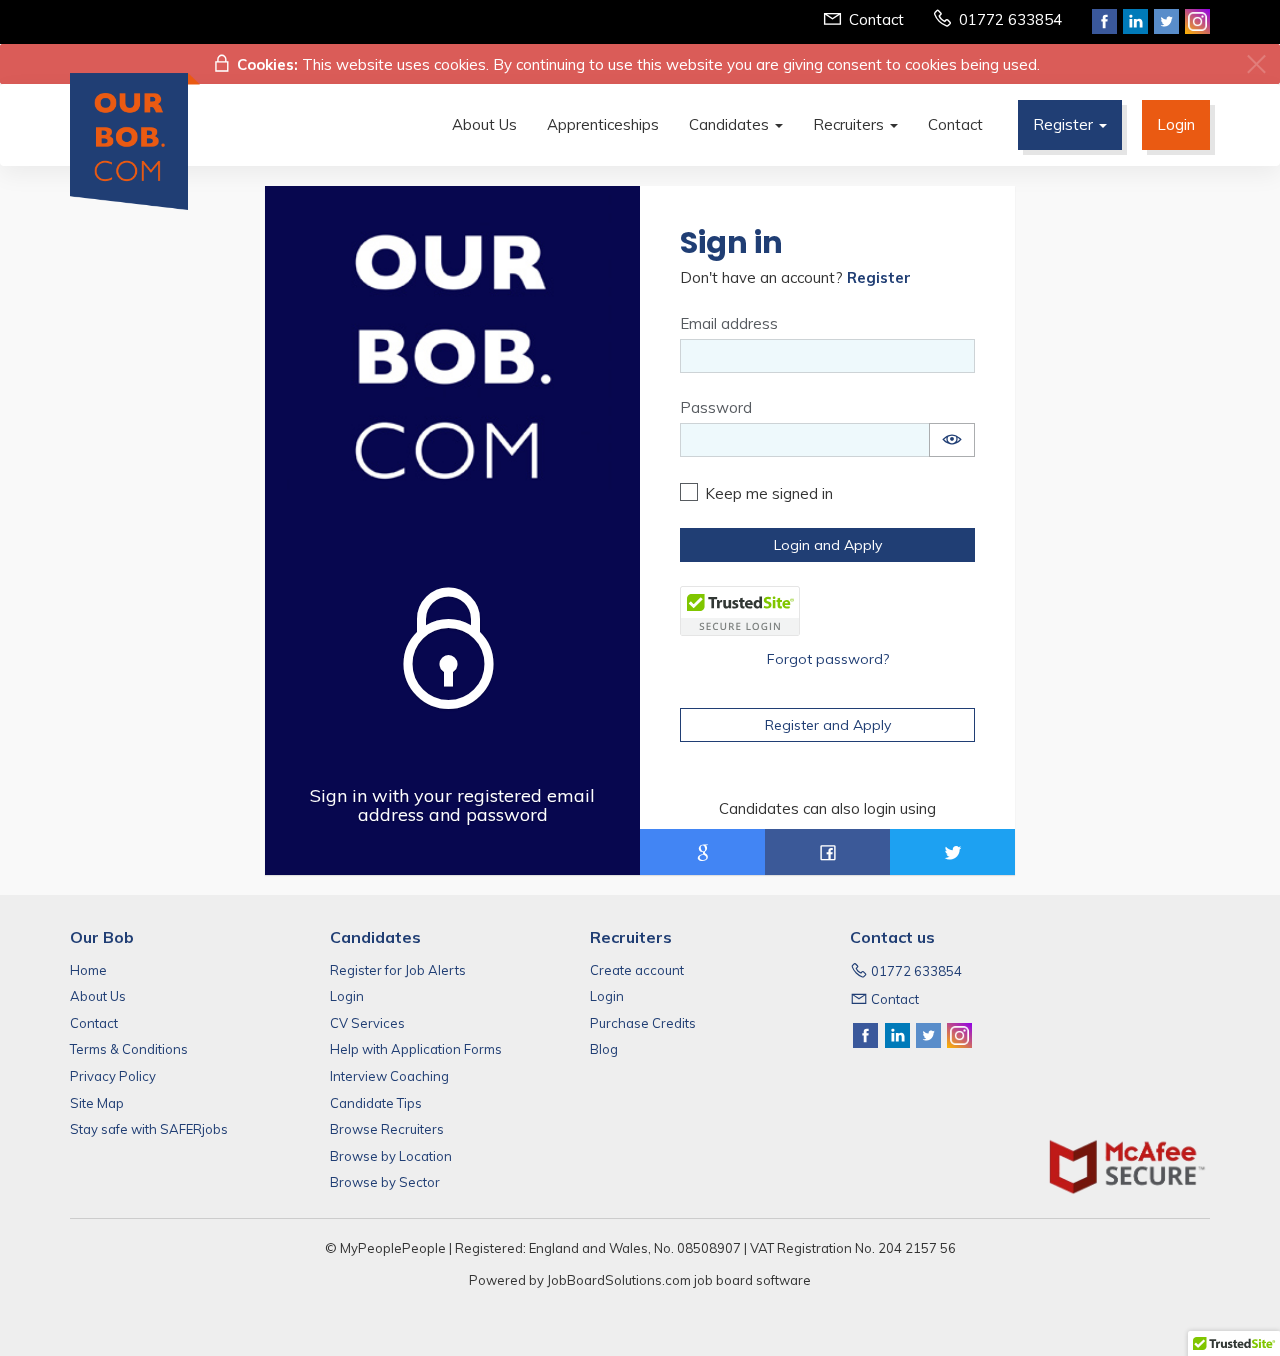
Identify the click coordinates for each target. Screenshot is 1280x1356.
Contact (876, 19)
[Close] (1256, 64)
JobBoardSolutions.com (619, 1280)
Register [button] (1065, 124)
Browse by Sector (385, 1182)
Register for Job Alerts (398, 970)
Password (716, 407)
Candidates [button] (731, 124)
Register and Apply (828, 725)
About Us (484, 124)
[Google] (702, 852)
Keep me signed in (769, 493)
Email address (729, 323)
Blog (604, 1049)
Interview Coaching (389, 1076)
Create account (637, 970)
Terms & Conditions (129, 1049)
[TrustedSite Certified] (740, 611)
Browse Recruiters (387, 1129)
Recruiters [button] (850, 124)
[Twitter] (952, 852)
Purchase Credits (643, 1023)
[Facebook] (827, 852)
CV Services (367, 1023)
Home (88, 970)
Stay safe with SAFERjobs (149, 1129)
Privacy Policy (113, 1076)
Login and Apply (828, 545)
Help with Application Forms (416, 1049)
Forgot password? (828, 659)
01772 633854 (1010, 19)
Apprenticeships (603, 124)
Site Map (97, 1103)
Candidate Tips (376, 1103)
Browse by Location (391, 1156)
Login (1176, 124)
